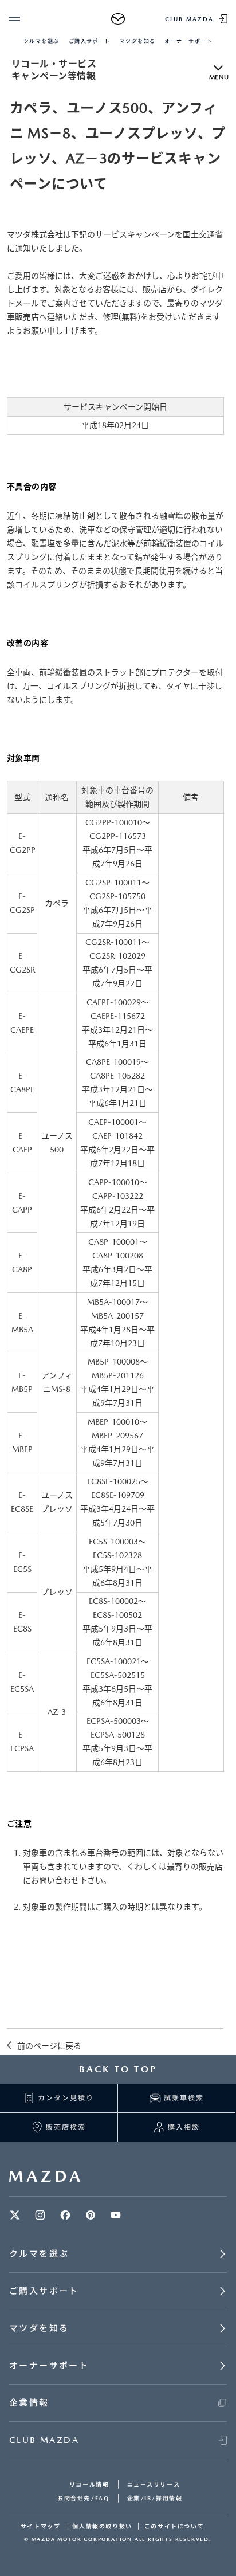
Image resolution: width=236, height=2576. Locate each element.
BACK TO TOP (118, 2069)
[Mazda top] (118, 19)
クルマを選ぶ (42, 41)
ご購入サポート (90, 41)
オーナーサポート (188, 41)
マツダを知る (138, 41)
